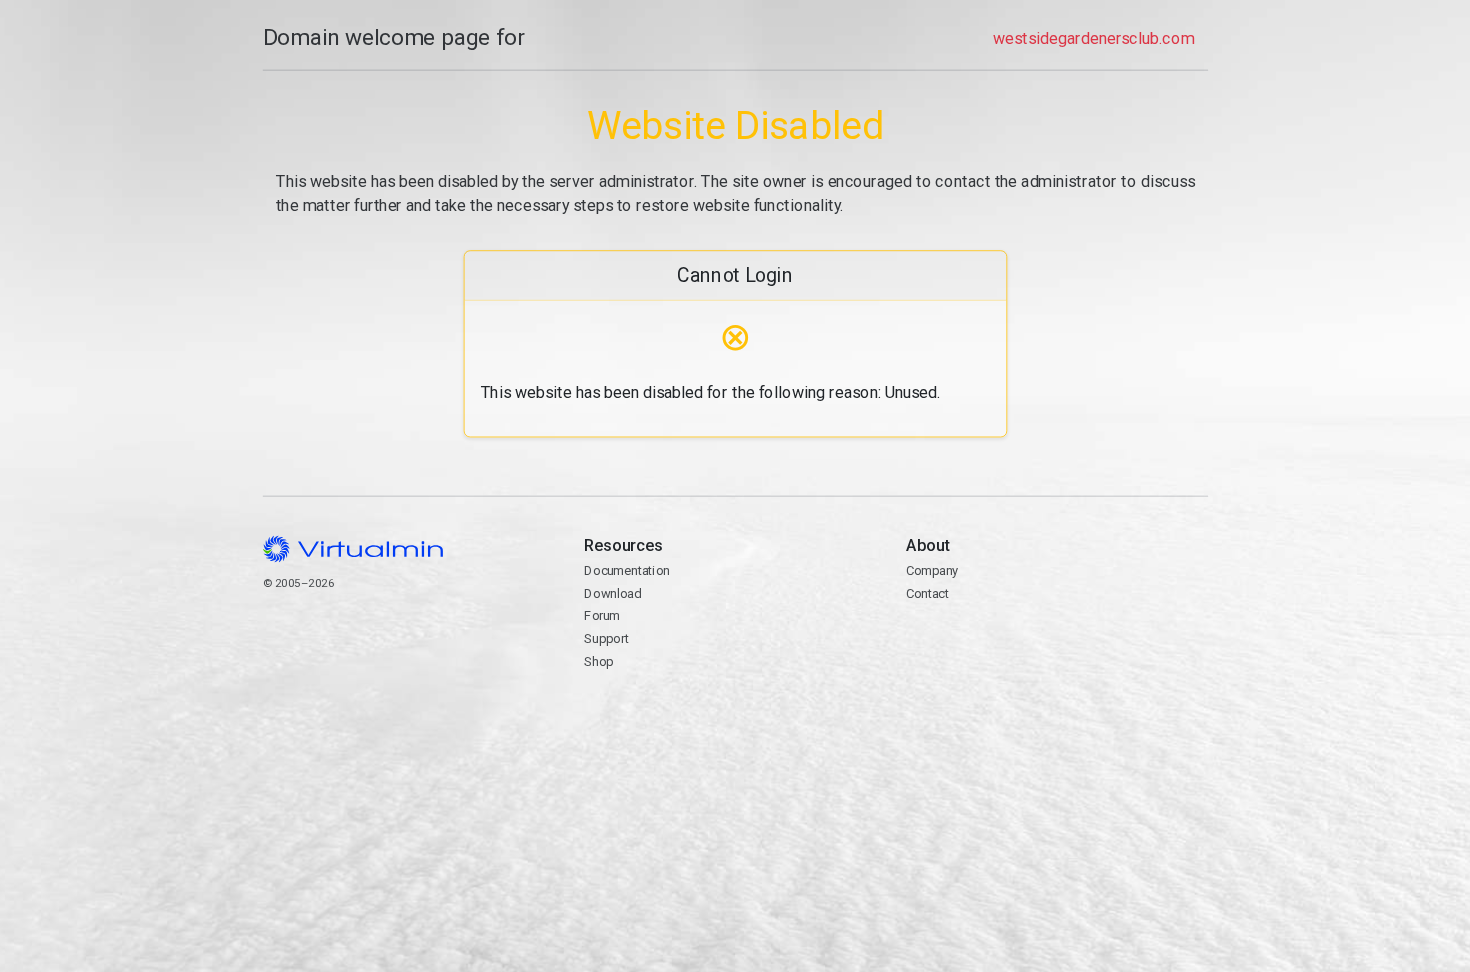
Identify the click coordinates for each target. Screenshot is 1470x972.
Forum (602, 615)
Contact (982, 640)
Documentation (626, 570)
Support (606, 638)
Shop (598, 661)
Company (931, 570)
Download (612, 593)
